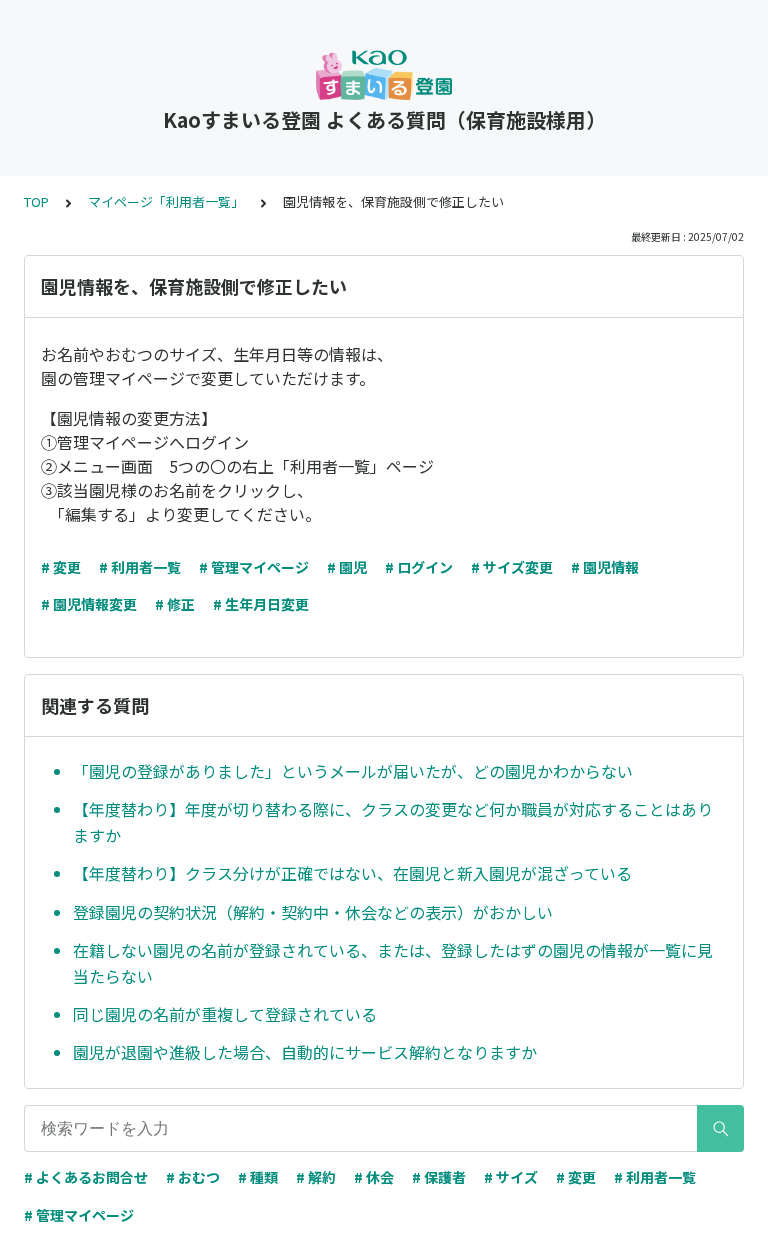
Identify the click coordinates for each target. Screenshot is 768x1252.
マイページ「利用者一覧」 (166, 201)
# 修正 (175, 604)
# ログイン (419, 567)
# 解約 (316, 1177)
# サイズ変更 (512, 567)
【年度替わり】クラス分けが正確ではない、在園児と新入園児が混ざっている (352, 873)
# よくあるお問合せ (86, 1177)
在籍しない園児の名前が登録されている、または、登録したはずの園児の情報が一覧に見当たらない (393, 963)
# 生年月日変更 (261, 604)
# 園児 (347, 567)
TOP (36, 201)
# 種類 (258, 1177)
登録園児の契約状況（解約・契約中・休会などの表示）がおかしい (313, 912)
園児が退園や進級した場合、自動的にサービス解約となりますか (305, 1052)
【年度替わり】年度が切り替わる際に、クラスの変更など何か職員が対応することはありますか (393, 822)
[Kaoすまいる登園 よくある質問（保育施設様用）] (384, 75)
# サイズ (511, 1177)
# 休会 (374, 1177)
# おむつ (193, 1177)
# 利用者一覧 (140, 567)
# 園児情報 (605, 567)
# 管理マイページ (254, 567)
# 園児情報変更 (89, 604)
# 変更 (61, 567)
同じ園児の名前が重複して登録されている (225, 1014)
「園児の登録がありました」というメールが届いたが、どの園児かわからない (353, 771)
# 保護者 (439, 1177)
